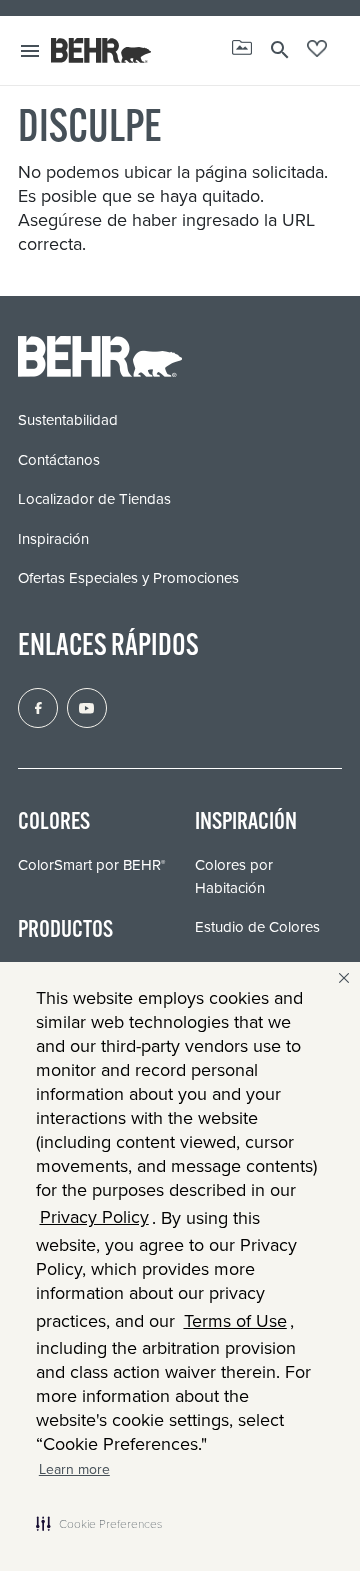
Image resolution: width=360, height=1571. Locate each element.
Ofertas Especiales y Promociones (128, 577)
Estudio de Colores (257, 926)
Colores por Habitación (234, 876)
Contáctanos (59, 459)
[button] (99, 1523)
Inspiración (53, 538)
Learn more (74, 1469)
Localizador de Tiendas (94, 498)
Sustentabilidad (68, 419)
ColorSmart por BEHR (91, 864)
